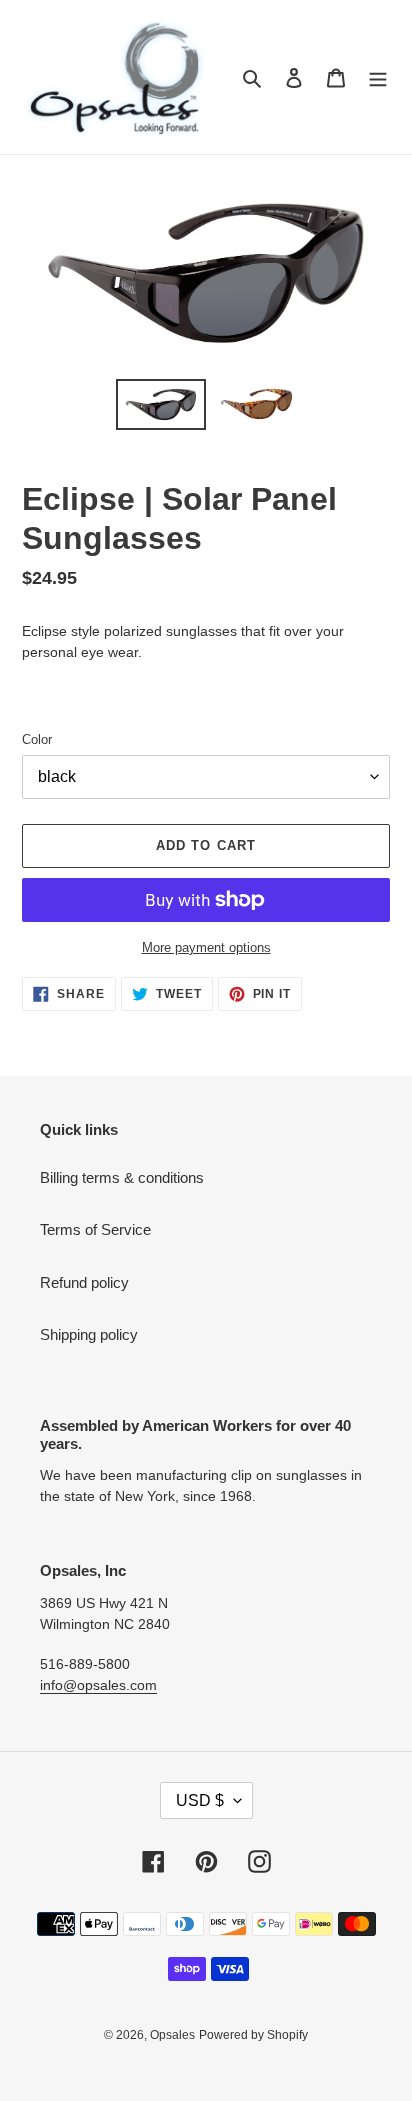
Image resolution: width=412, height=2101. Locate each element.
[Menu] (378, 77)
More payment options (206, 947)
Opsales (172, 2035)
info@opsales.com (98, 1685)
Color (37, 739)
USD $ (200, 1800)
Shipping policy (89, 1334)
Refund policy (84, 1282)
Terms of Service (95, 1229)
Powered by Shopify (253, 2035)
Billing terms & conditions (122, 1177)
